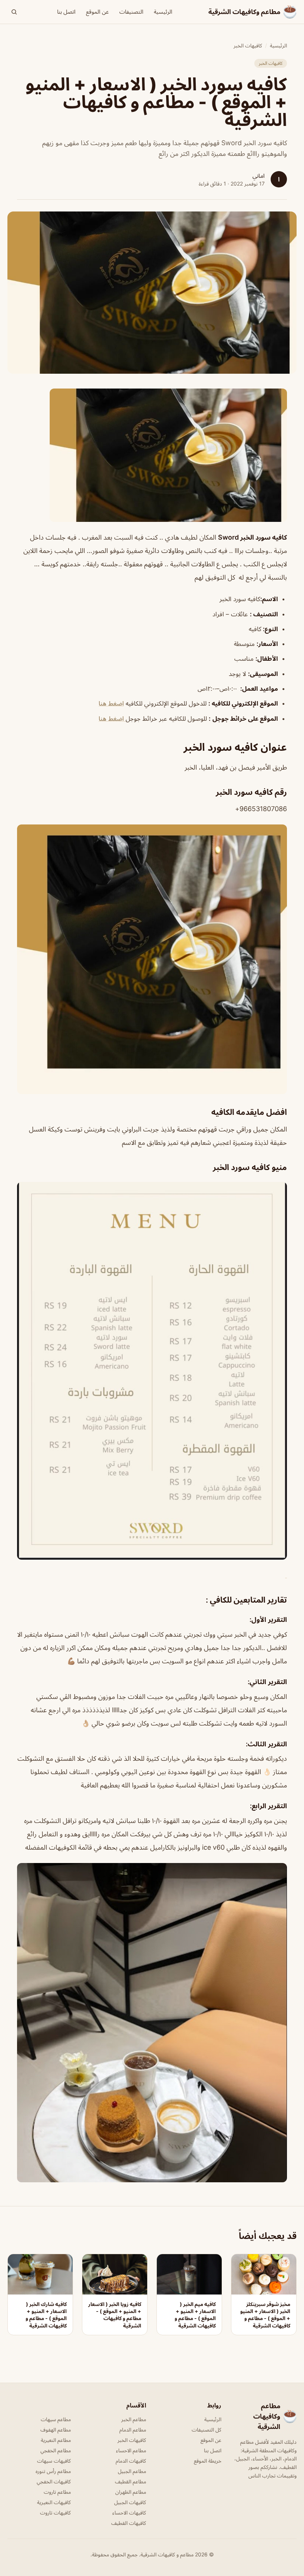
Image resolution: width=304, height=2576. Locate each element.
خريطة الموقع (208, 2461)
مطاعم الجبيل (132, 2471)
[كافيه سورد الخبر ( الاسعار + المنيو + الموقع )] (152, 455)
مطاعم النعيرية (56, 2440)
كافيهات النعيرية (54, 2502)
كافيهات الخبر (248, 45)
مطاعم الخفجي (56, 2450)
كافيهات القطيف (129, 2523)
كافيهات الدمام (131, 2461)
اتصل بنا (66, 12)
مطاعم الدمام (133, 2430)
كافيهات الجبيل (130, 2502)
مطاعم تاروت (57, 2492)
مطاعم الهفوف (56, 2430)
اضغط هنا (111, 703)
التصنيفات (131, 12)
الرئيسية (163, 12)
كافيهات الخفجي (54, 2481)
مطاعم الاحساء (131, 2450)
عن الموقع (98, 12)
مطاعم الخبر (134, 2419)
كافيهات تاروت (55, 2512)
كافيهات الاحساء (129, 2512)
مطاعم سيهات (56, 2419)
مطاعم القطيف (130, 2481)
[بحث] (14, 12)
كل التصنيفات (206, 2430)
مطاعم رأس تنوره (53, 2471)
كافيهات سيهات (54, 2461)
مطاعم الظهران (131, 2492)
